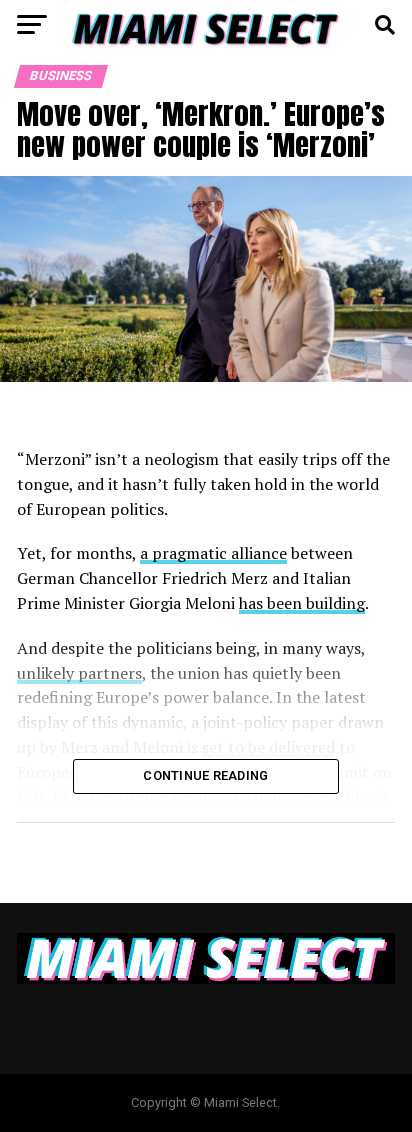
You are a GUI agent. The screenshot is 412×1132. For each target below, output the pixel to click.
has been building (302, 603)
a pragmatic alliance (213, 553)
